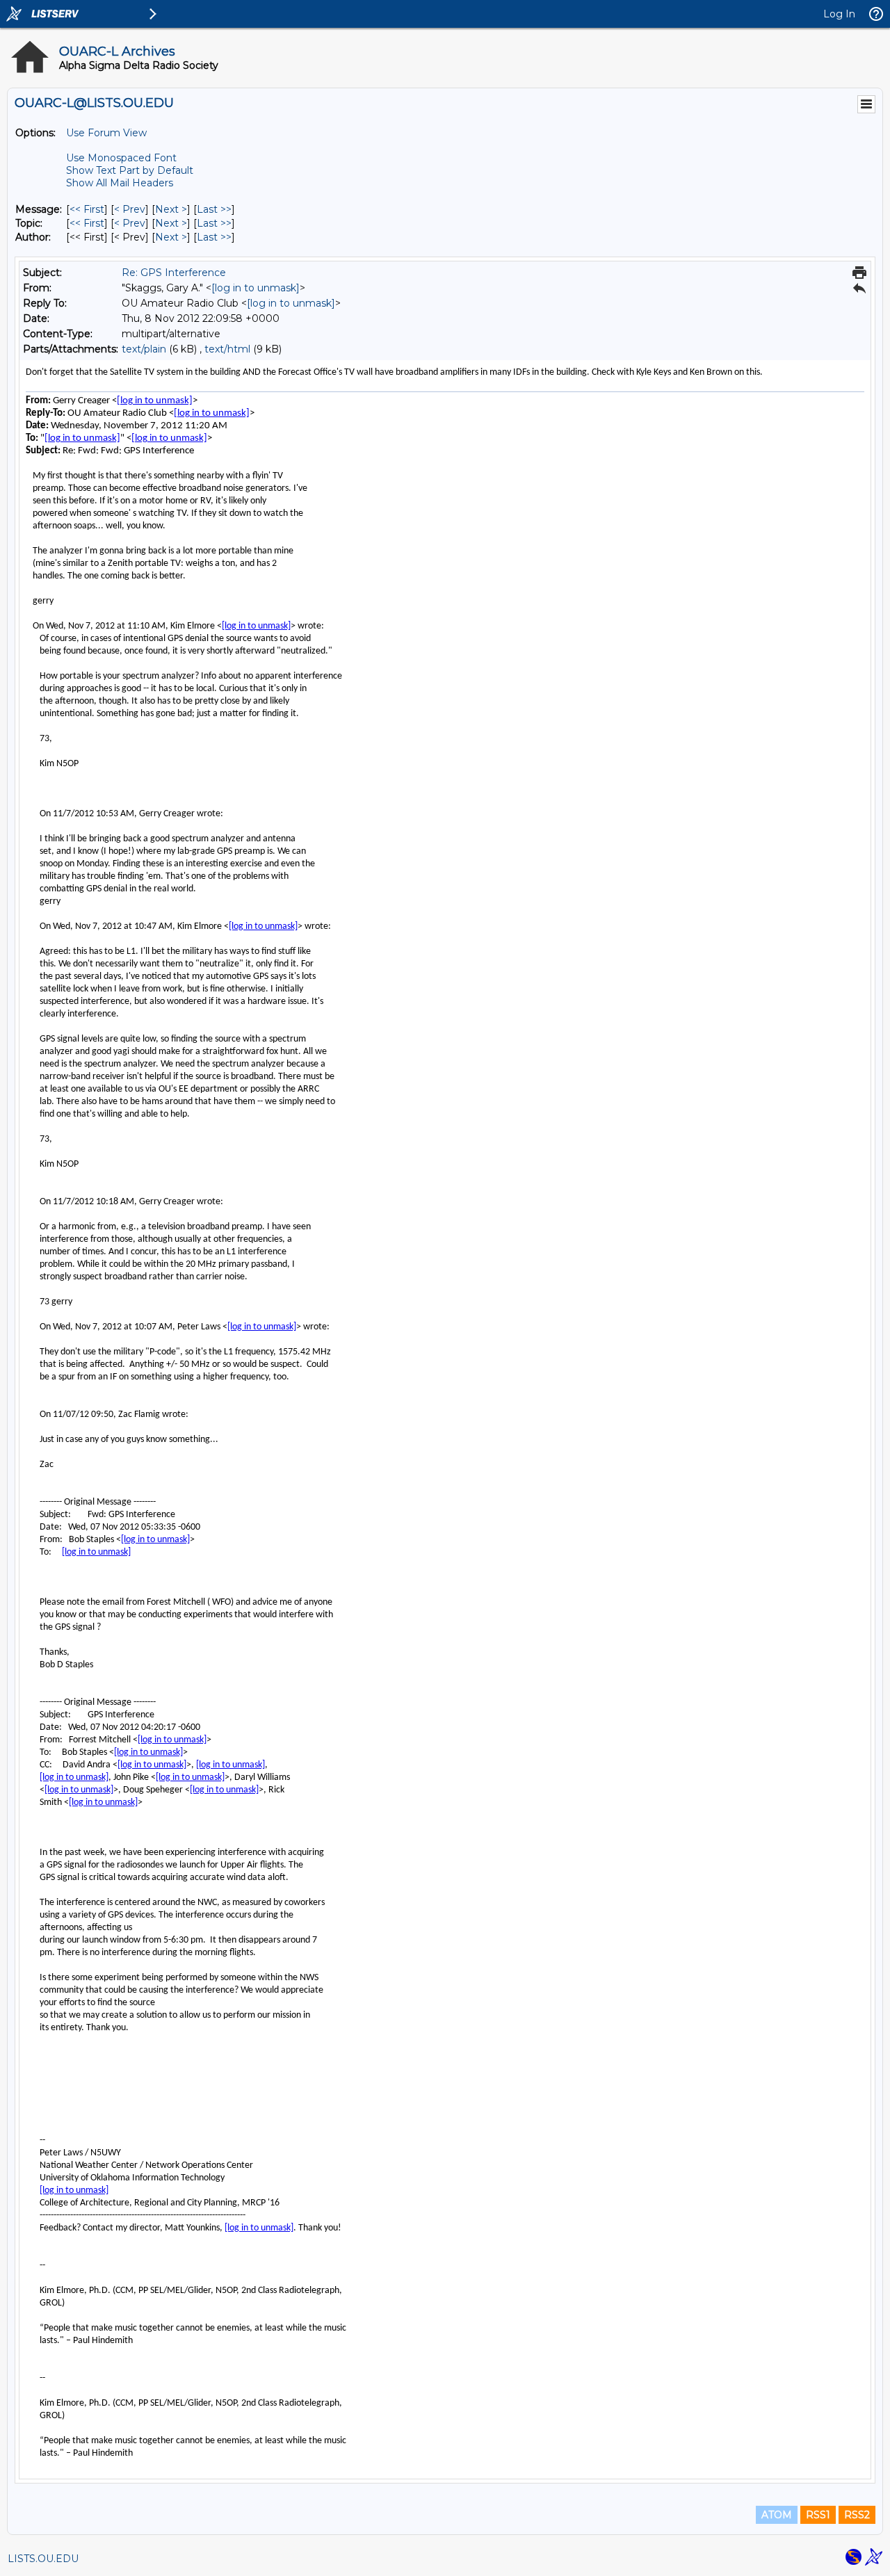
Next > (171, 209)
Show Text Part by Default (130, 170)
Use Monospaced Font (121, 158)
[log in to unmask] (256, 288)
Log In (839, 14)
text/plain (144, 349)
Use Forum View (106, 133)
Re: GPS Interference (174, 273)
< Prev (130, 209)
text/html (227, 349)
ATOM (777, 2515)
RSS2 (857, 2515)
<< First (87, 209)
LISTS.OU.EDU (43, 2559)
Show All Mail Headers (120, 183)
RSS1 (818, 2515)
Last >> (214, 209)
